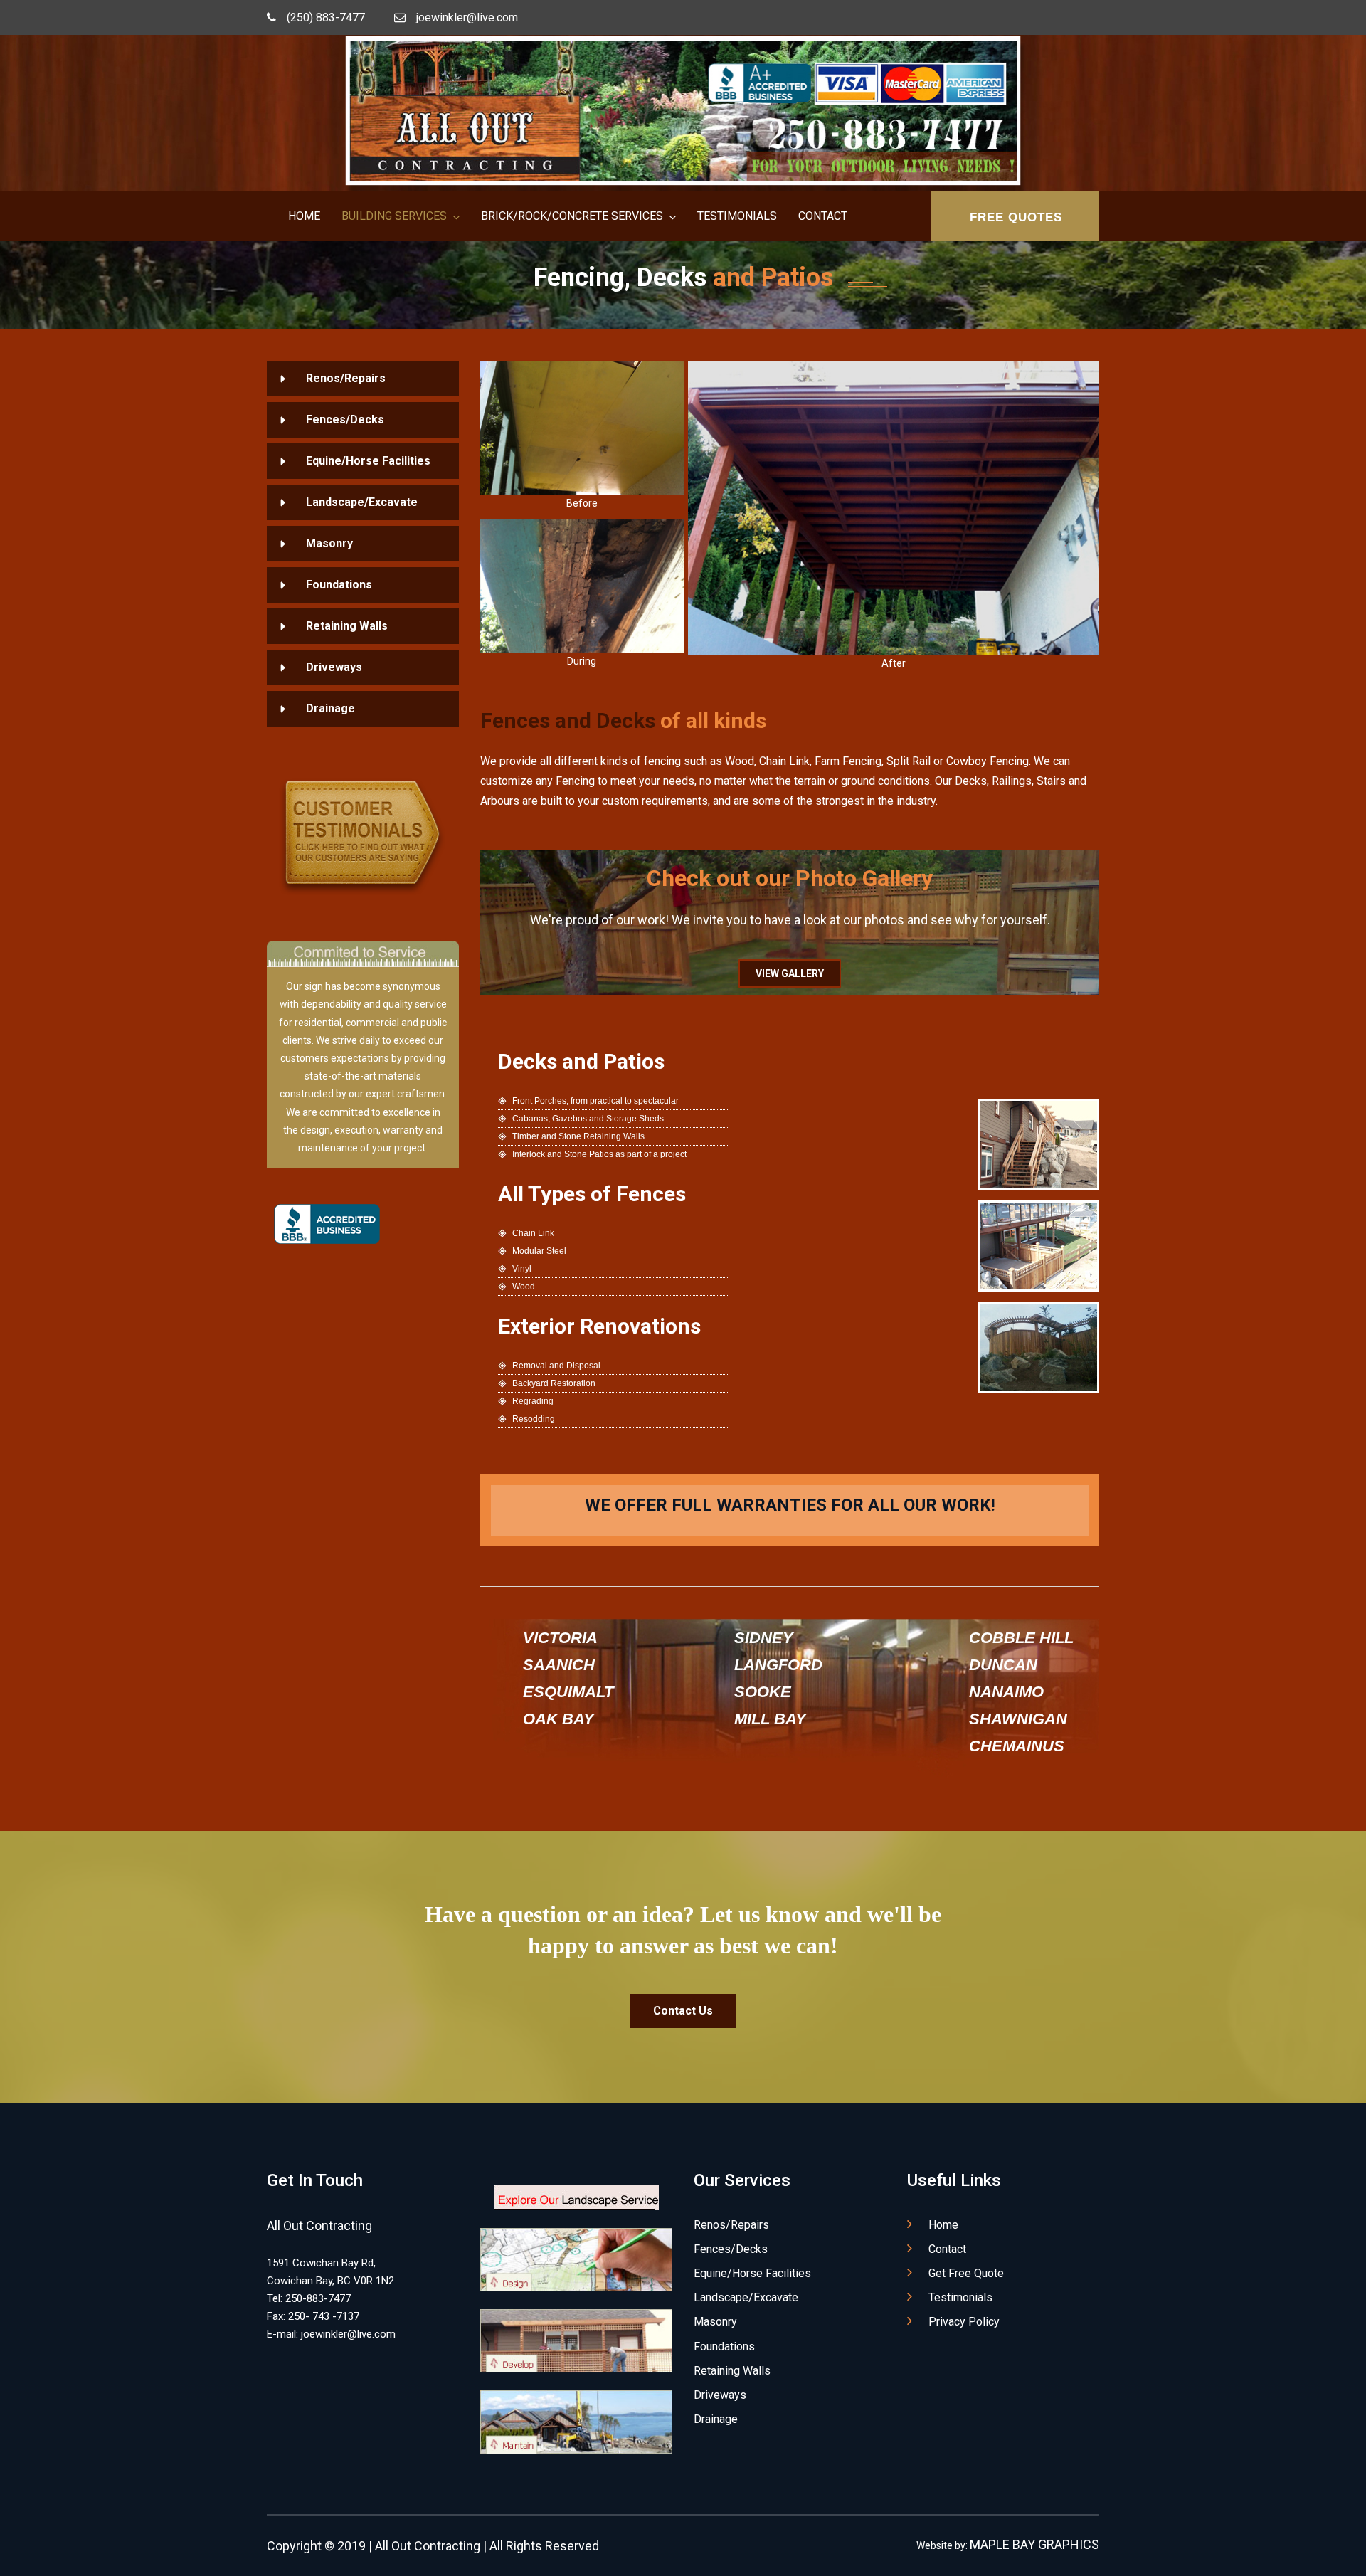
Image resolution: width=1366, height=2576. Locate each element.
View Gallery (790, 973)
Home (304, 216)
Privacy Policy (964, 2322)
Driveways (334, 667)
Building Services (394, 216)
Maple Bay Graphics (1034, 2544)
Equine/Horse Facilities (368, 461)
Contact (823, 216)
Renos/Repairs (346, 378)
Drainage (330, 708)
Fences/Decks (345, 419)
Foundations (339, 585)
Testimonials (737, 216)
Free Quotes (1016, 217)
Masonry (329, 543)
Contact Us (683, 2011)
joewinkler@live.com (467, 17)
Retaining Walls (347, 626)
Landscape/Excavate (362, 502)
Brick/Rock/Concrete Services (572, 216)
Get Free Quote (966, 2273)
